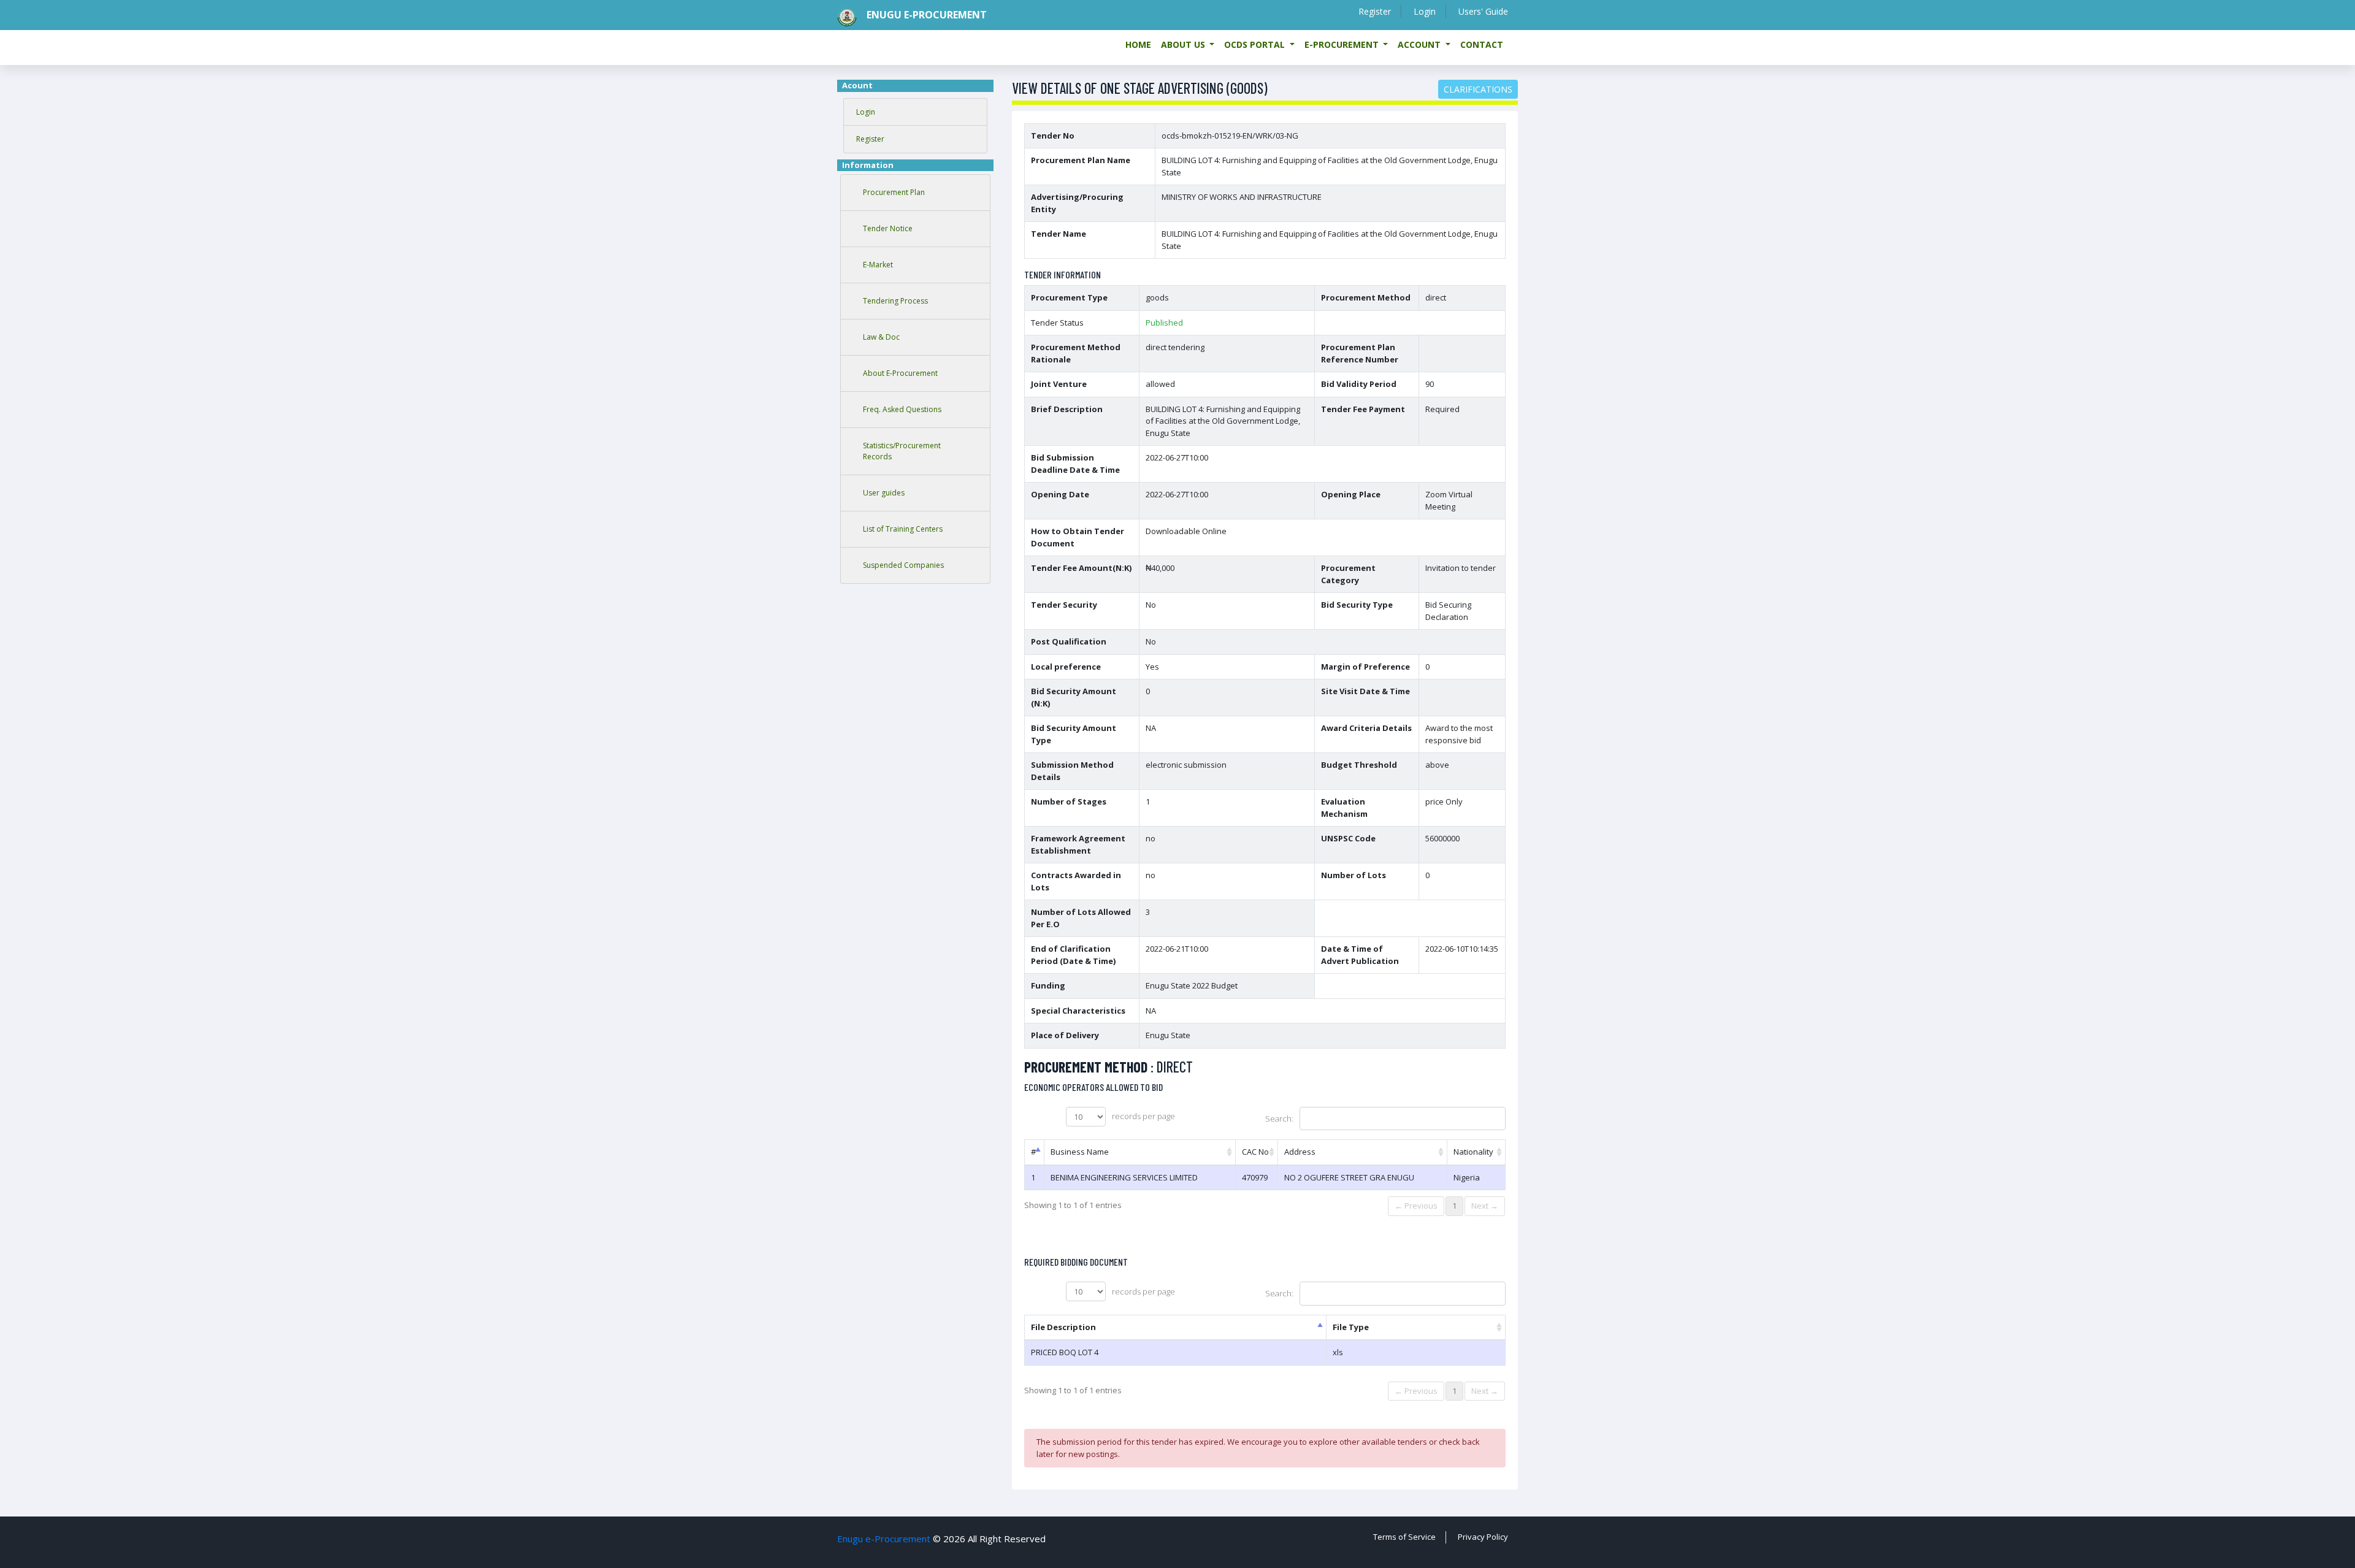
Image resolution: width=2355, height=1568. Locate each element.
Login (1425, 11)
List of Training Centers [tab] (903, 529)
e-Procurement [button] (1343, 44)
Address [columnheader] (1300, 1152)
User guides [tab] (884, 493)
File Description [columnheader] (1063, 1327)
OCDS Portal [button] (1256, 44)
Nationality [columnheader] (1473, 1152)
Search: (1279, 1119)
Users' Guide (1483, 11)
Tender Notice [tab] (888, 228)
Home (1138, 44)
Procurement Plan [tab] (894, 192)
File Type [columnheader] (1351, 1327)
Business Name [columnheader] (1080, 1152)
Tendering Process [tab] (895, 301)
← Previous (1416, 1206)
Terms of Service (1404, 1537)
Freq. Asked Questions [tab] (902, 409)
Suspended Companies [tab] (903, 565)
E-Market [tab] (878, 265)
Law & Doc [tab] (881, 337)
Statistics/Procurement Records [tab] (902, 451)
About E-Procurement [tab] (900, 373)
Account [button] (1420, 44)
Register (1375, 11)
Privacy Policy (1483, 1537)
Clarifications (1478, 89)
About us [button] (1184, 44)
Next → (1485, 1206)
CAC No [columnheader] (1255, 1152)
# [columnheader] (1033, 1152)
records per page (1143, 1116)
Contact (1482, 44)
